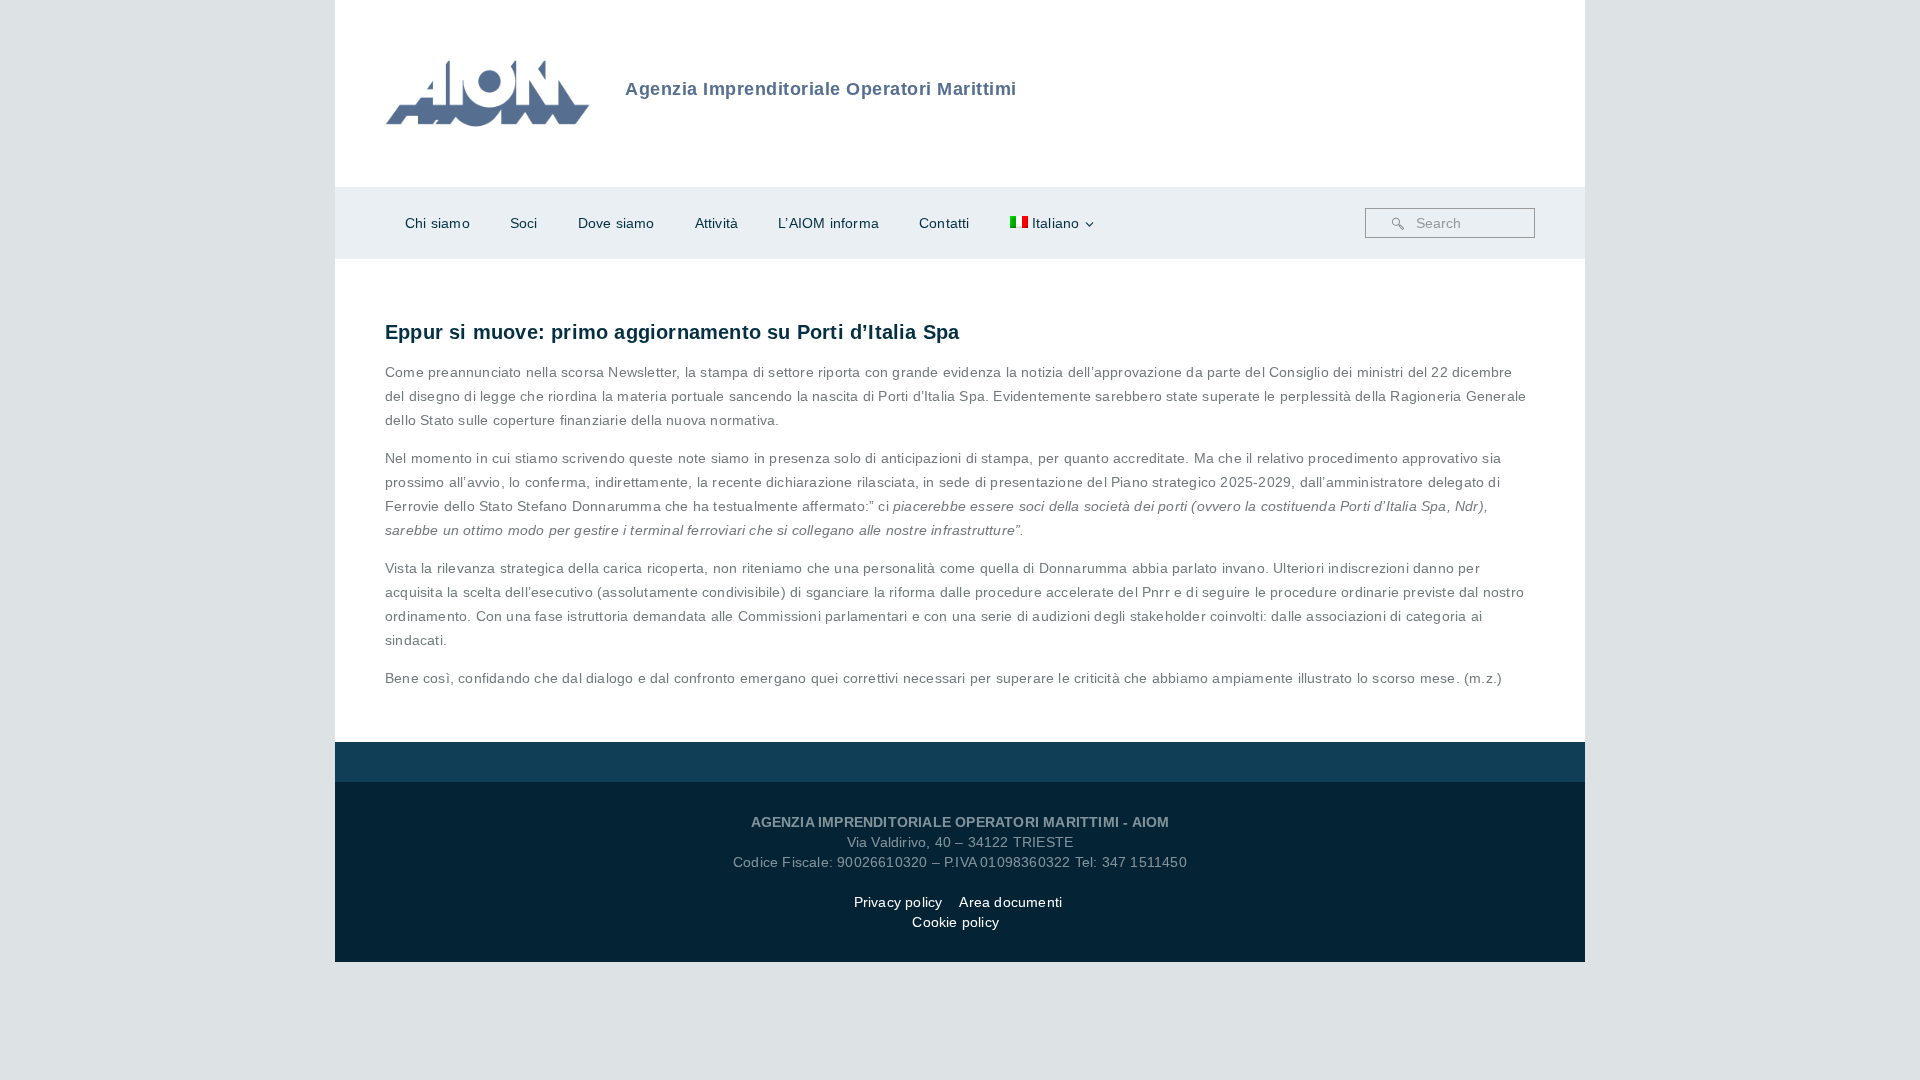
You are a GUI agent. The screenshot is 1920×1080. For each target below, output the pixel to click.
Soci (524, 223)
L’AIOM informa (828, 223)
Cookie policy (955, 922)
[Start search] (1398, 224)
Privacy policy (898, 902)
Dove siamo (616, 223)
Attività (717, 223)
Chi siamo (437, 223)
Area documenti (1012, 902)
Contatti (944, 223)
